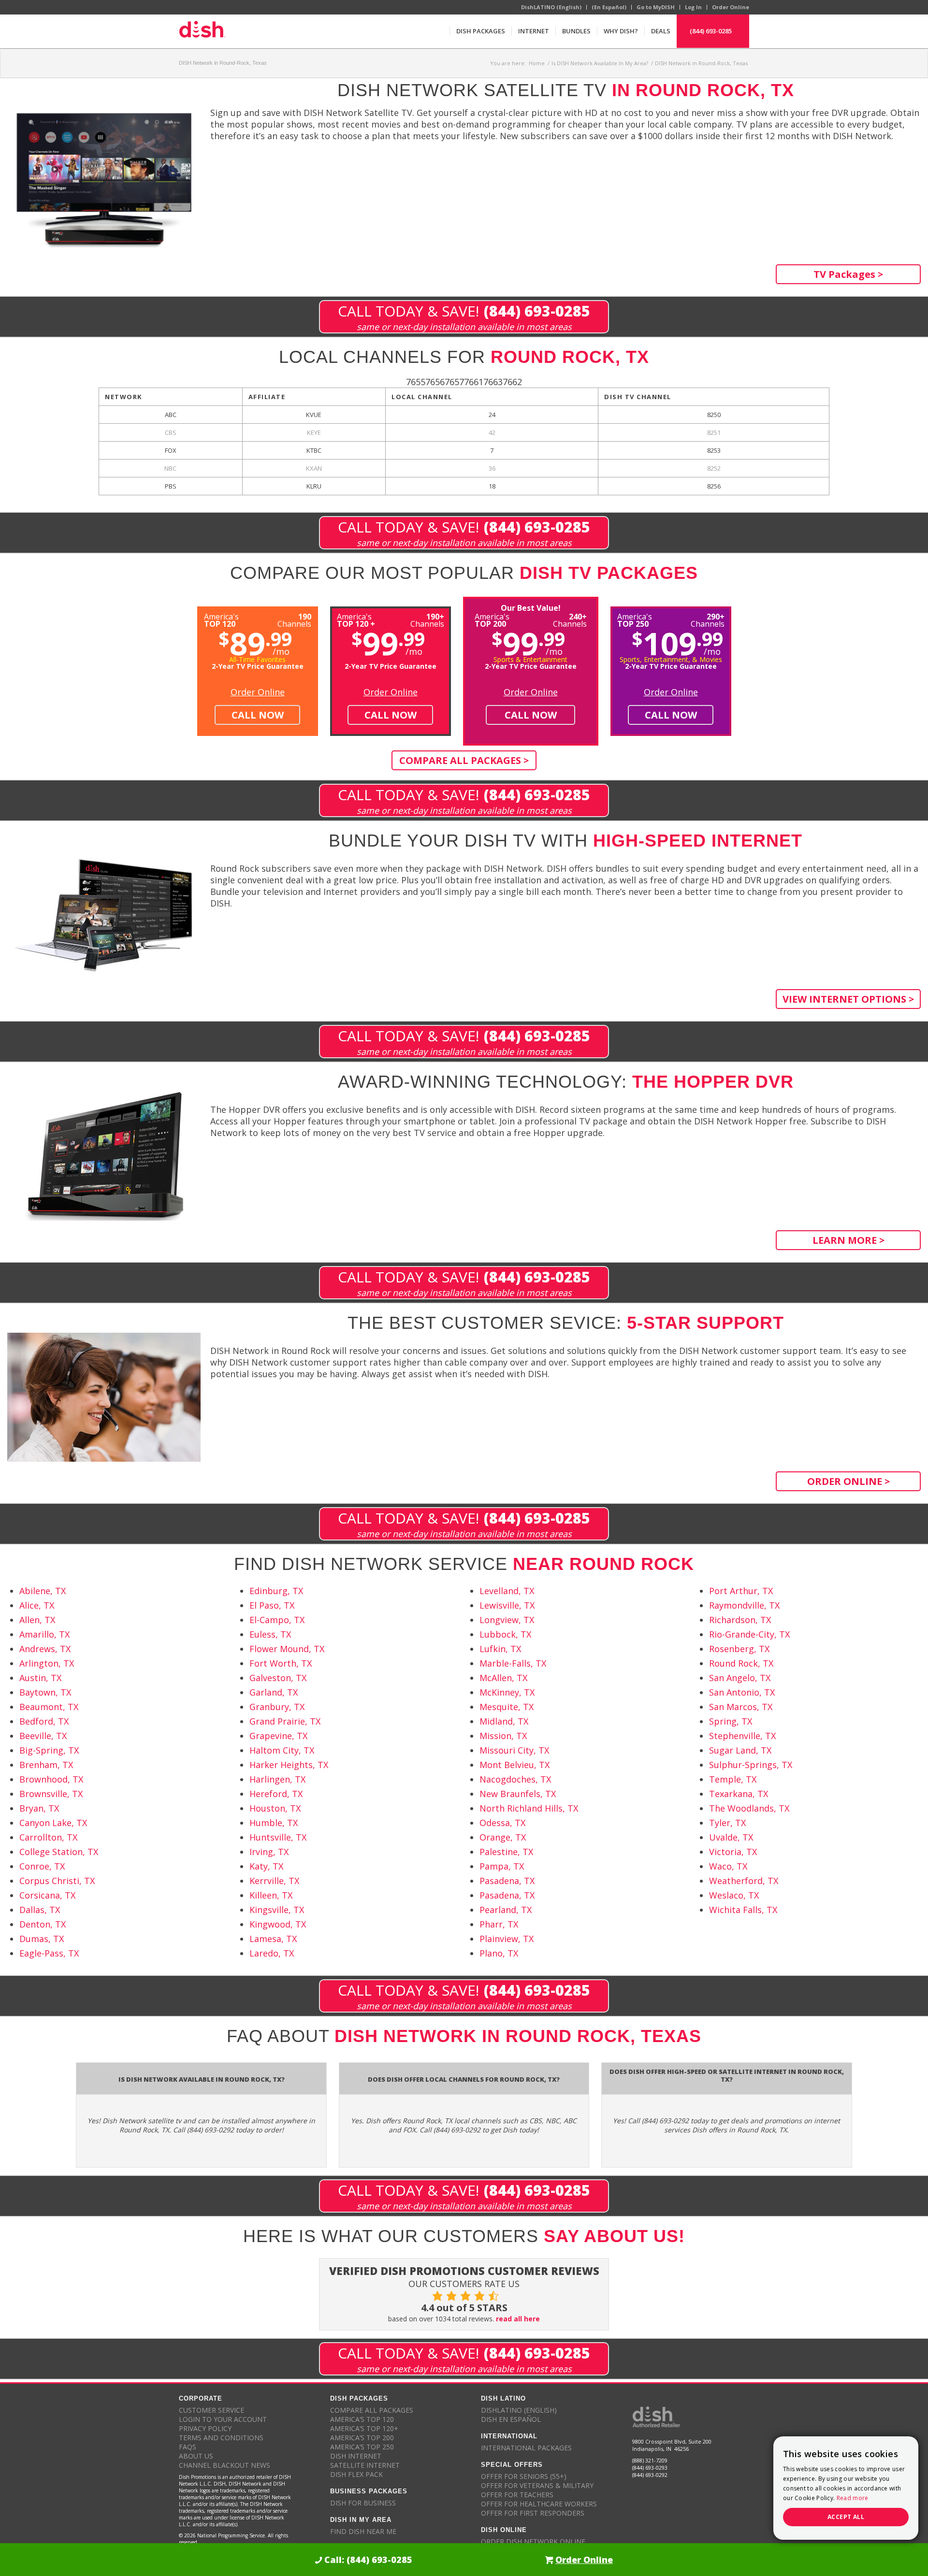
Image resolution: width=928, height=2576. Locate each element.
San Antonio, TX (742, 1692)
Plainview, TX (507, 1939)
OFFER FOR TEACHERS (517, 2495)
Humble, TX (274, 1823)
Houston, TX (275, 1808)
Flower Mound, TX (287, 1649)
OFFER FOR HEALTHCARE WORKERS (539, 2504)
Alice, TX (37, 1605)
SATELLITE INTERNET (365, 2465)
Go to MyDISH (656, 7)
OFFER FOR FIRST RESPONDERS (533, 2513)
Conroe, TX (42, 1866)
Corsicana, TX (47, 1895)
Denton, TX (43, 1924)
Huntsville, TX (278, 1837)
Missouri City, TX (514, 1750)
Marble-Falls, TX (513, 1663)
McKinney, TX (507, 1692)
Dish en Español (511, 2419)
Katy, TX (266, 1866)
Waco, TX (728, 1866)
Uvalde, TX (731, 1837)
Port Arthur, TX (741, 1591)
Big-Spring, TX (49, 1750)
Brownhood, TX (51, 1779)
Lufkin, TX (500, 1649)
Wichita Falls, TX (743, 1910)
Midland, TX (504, 1721)
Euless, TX (270, 1634)
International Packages (526, 2448)
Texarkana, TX (739, 1794)
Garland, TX (274, 1692)
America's (356, 619)
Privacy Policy (205, 2428)
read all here (518, 2319)
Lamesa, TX (273, 1939)
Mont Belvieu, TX (515, 1765)
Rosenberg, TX (739, 1649)
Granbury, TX (277, 1707)
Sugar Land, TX (740, 1750)
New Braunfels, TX (518, 1794)
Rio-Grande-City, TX (749, 1634)
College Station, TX (59, 1852)
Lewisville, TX (507, 1605)
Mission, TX (503, 1736)
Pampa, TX (502, 1866)
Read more (853, 2498)
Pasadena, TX (507, 1881)
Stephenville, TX (742, 1736)
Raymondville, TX (744, 1605)
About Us (196, 2456)
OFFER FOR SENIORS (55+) (524, 2476)
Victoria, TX (733, 1852)
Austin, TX (40, 1678)
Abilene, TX (43, 1591)
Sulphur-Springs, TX (751, 1765)
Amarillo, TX (44, 1634)
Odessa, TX (502, 1823)
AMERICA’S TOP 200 (362, 2438)
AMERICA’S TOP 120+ (364, 2428)
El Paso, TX (272, 1605)
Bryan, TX (39, 1808)
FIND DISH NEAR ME (363, 2531)
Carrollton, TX (48, 1837)
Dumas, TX (42, 1939)
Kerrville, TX (274, 1881)
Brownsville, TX (51, 1794)
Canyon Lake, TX (53, 1823)
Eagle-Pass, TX (49, 1953)
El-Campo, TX (277, 1620)
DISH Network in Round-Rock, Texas (223, 63)
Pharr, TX (499, 1924)
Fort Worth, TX (281, 1663)
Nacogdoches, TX (515, 1779)
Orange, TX (503, 1837)
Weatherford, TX (744, 1881)
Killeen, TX (271, 1895)
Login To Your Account (223, 2419)
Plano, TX (499, 1953)
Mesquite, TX (507, 1707)
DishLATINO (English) (551, 7)
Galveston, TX (278, 1678)
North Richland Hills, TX (529, 1808)
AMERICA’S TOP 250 (362, 2447)
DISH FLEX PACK (356, 2474)
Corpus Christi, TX (57, 1881)
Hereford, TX (276, 1794)
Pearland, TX (506, 1910)
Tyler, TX (727, 1823)
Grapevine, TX (278, 1736)
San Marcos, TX (741, 1707)
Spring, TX (731, 1721)
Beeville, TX (43, 1736)
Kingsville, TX (277, 1910)
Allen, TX (37, 1620)
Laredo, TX (272, 1953)
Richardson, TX (740, 1620)
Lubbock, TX (505, 1634)
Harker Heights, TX (289, 1765)
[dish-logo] (202, 31)
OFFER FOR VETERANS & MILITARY (537, 2485)
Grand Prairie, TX (285, 1721)
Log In (693, 7)
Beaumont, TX (49, 1707)
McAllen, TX (503, 1678)
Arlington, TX (47, 1663)
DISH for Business (363, 2503)
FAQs (188, 2447)
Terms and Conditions (221, 2438)
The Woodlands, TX (749, 1808)
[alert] (846, 2488)
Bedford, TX (44, 1721)
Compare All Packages (372, 2410)
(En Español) (609, 7)
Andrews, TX (45, 1649)
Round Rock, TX (741, 1663)
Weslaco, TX (734, 1895)
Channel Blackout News (225, 2465)
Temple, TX (733, 1779)
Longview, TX (507, 1620)
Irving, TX (269, 1852)
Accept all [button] (846, 2517)
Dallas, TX (40, 1910)
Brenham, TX (46, 1765)
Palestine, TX (506, 1852)
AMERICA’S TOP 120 (362, 2419)
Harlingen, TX (277, 1779)
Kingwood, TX (278, 1924)
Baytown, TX (45, 1692)
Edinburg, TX (276, 1591)
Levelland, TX (507, 1591)
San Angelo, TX (740, 1678)
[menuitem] (480, 31)
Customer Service (211, 2410)
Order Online (731, 7)
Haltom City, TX (282, 1750)
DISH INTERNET (356, 2456)
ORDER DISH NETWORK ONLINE (533, 2541)
